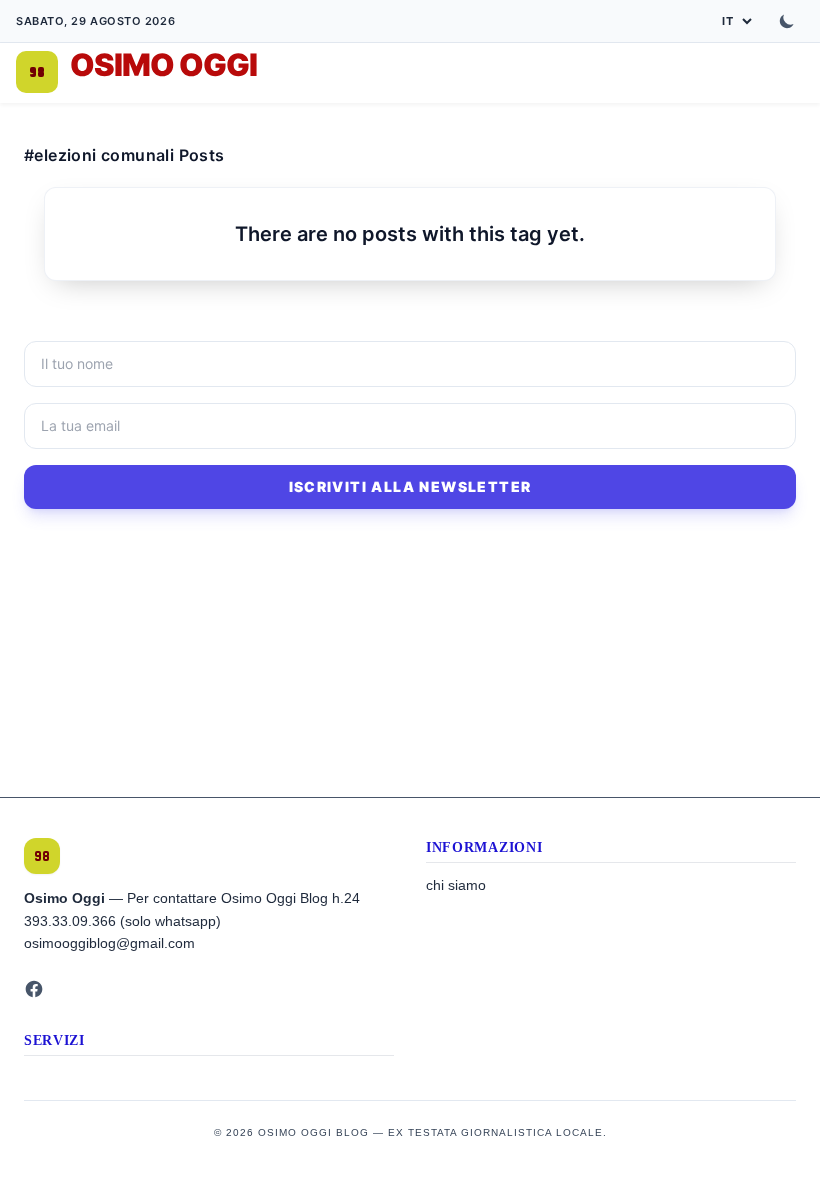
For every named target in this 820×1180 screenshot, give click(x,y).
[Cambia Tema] (787, 21)
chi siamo (456, 885)
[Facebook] (34, 989)
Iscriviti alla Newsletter (410, 486)
